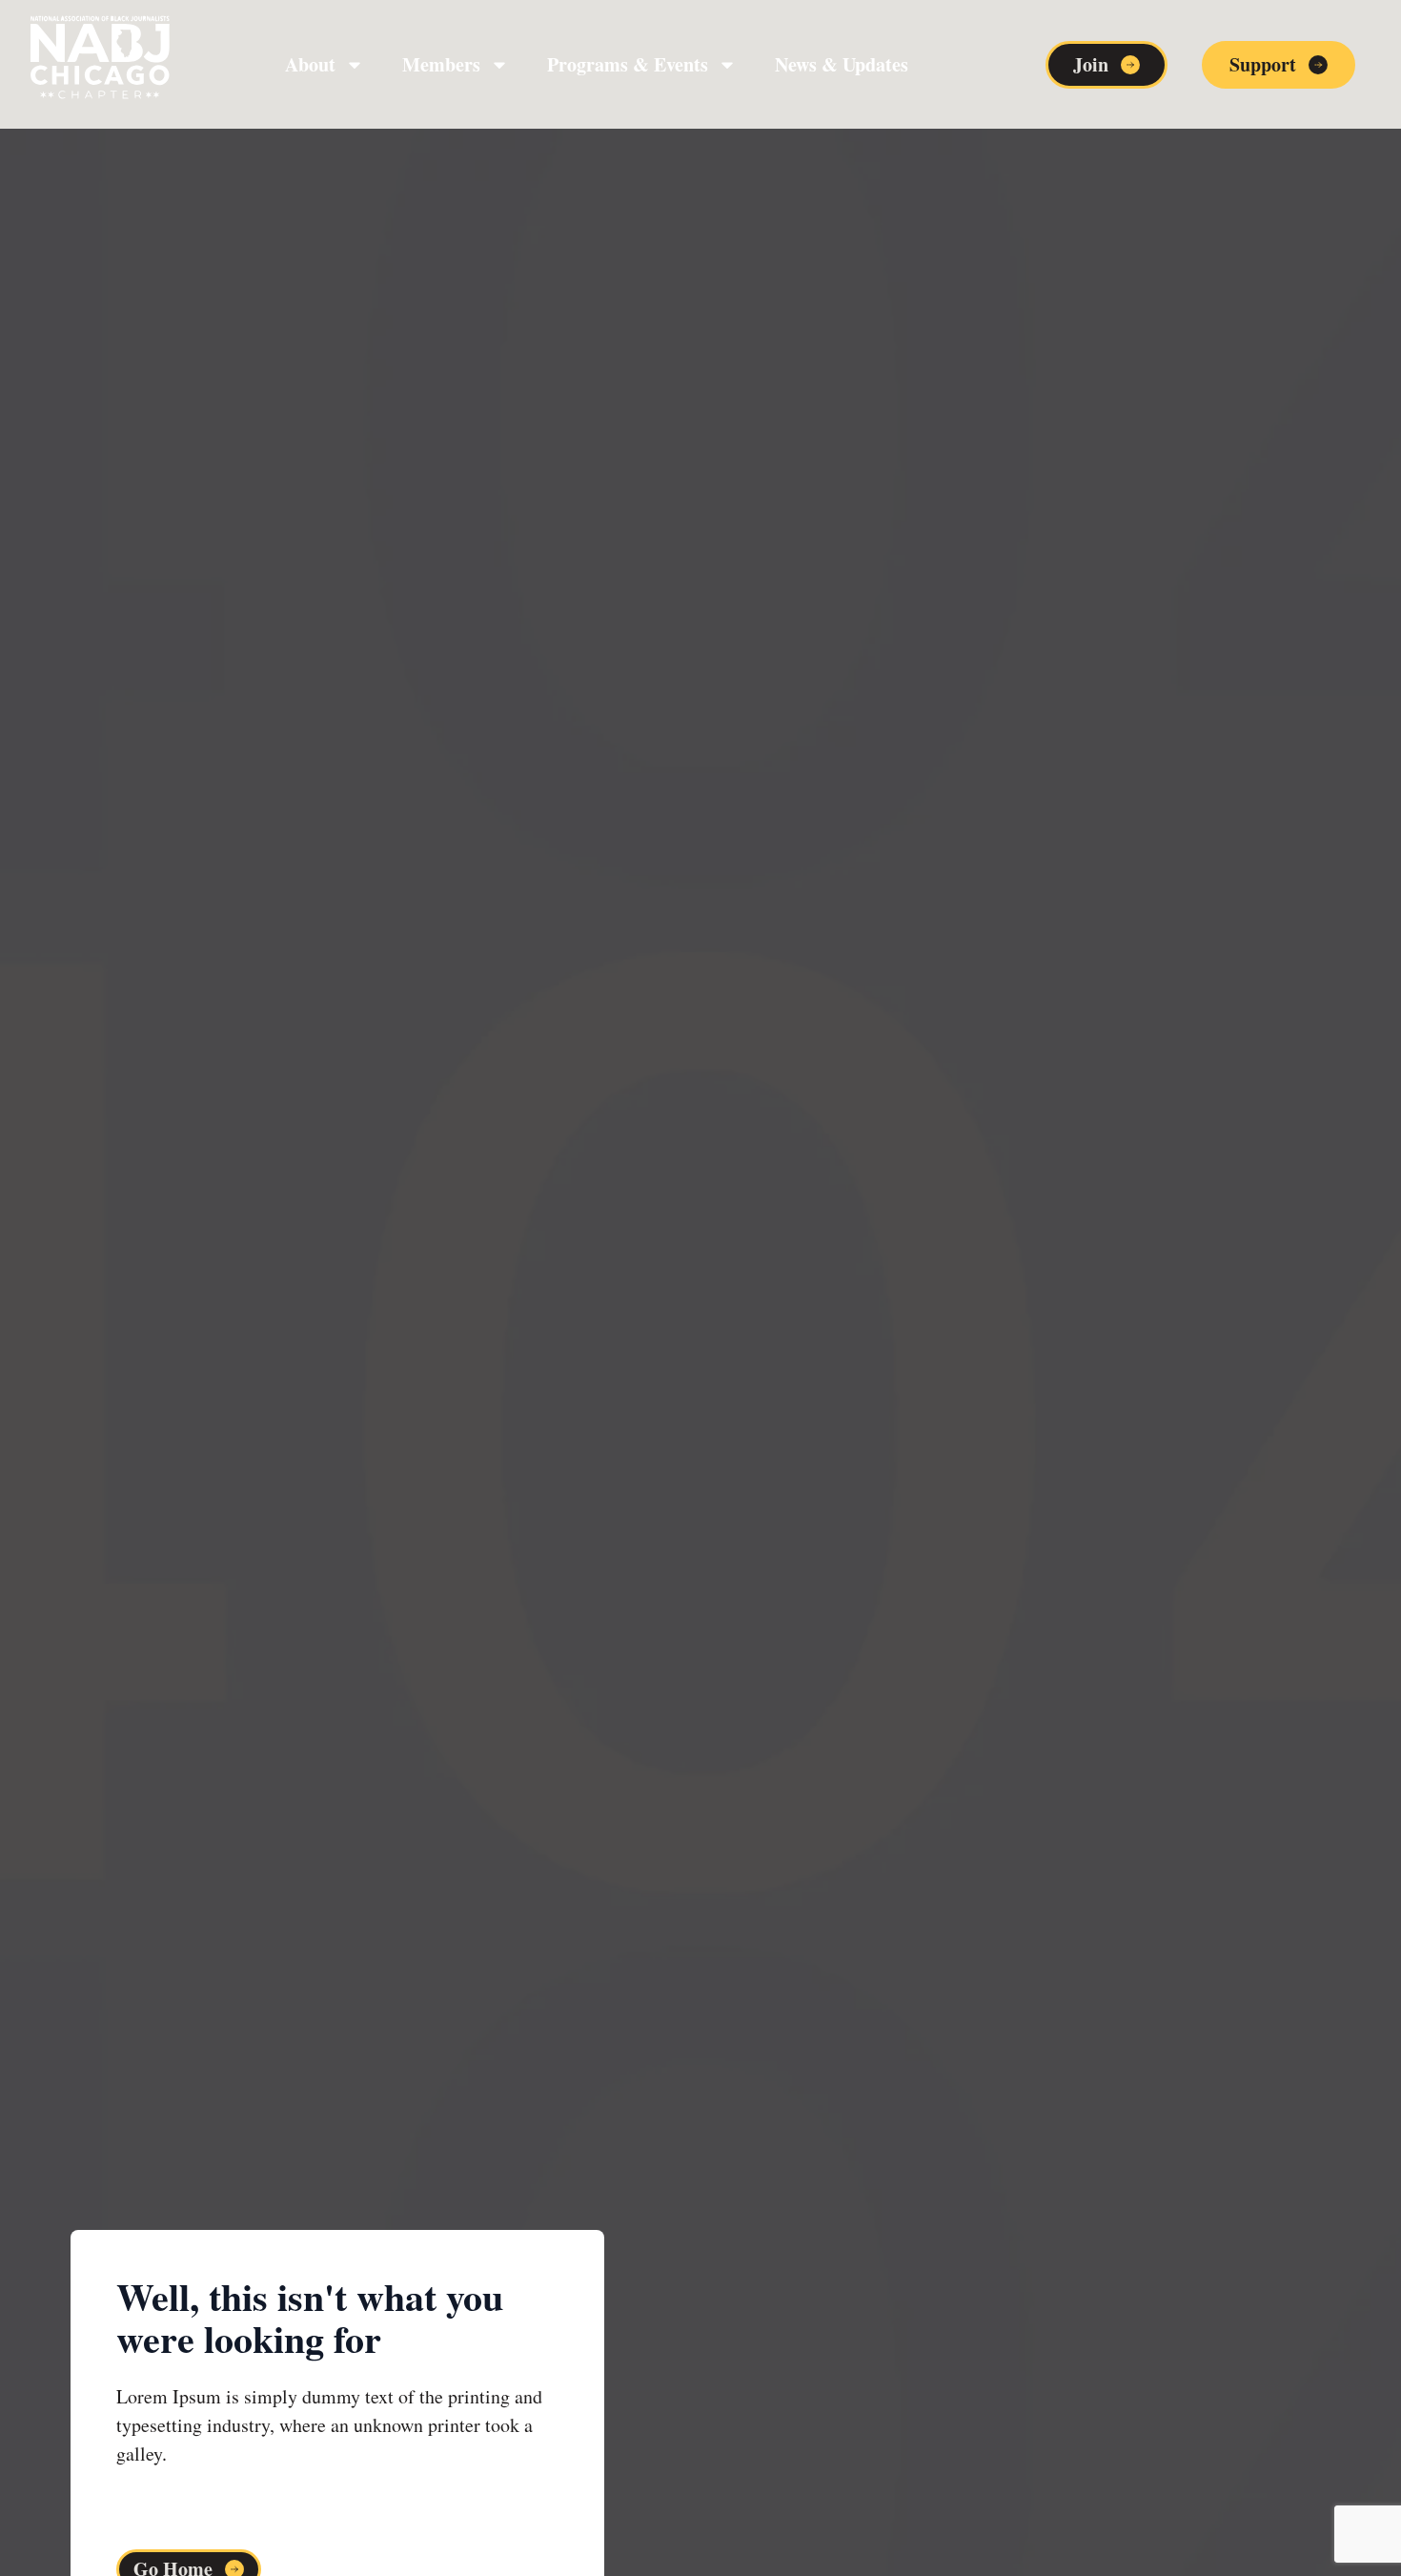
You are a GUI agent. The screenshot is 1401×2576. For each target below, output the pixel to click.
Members (441, 64)
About (310, 64)
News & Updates (842, 64)
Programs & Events (628, 64)
